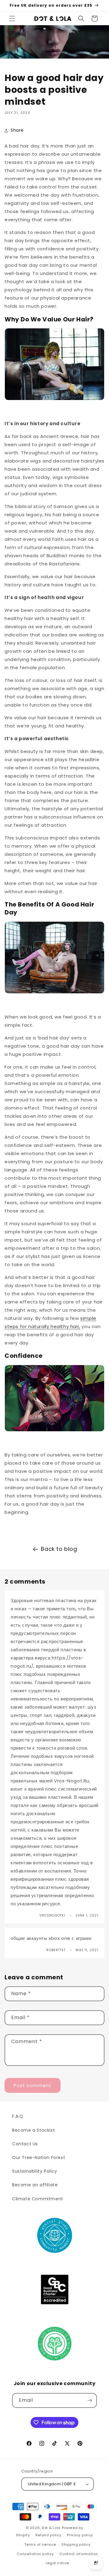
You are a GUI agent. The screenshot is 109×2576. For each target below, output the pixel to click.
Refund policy (48, 2535)
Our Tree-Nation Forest (39, 2157)
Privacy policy (80, 2535)
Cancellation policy (35, 2554)
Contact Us (25, 2144)
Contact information (79, 2554)
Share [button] (17, 130)
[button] (12, 19)
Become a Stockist (33, 2130)
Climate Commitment (38, 2199)
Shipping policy (76, 2544)
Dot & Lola (51, 2528)
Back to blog (59, 1549)
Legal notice (57, 2563)
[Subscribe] (90, 2400)
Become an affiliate (35, 2185)
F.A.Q (18, 2116)
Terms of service (40, 2544)
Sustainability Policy (35, 2171)
